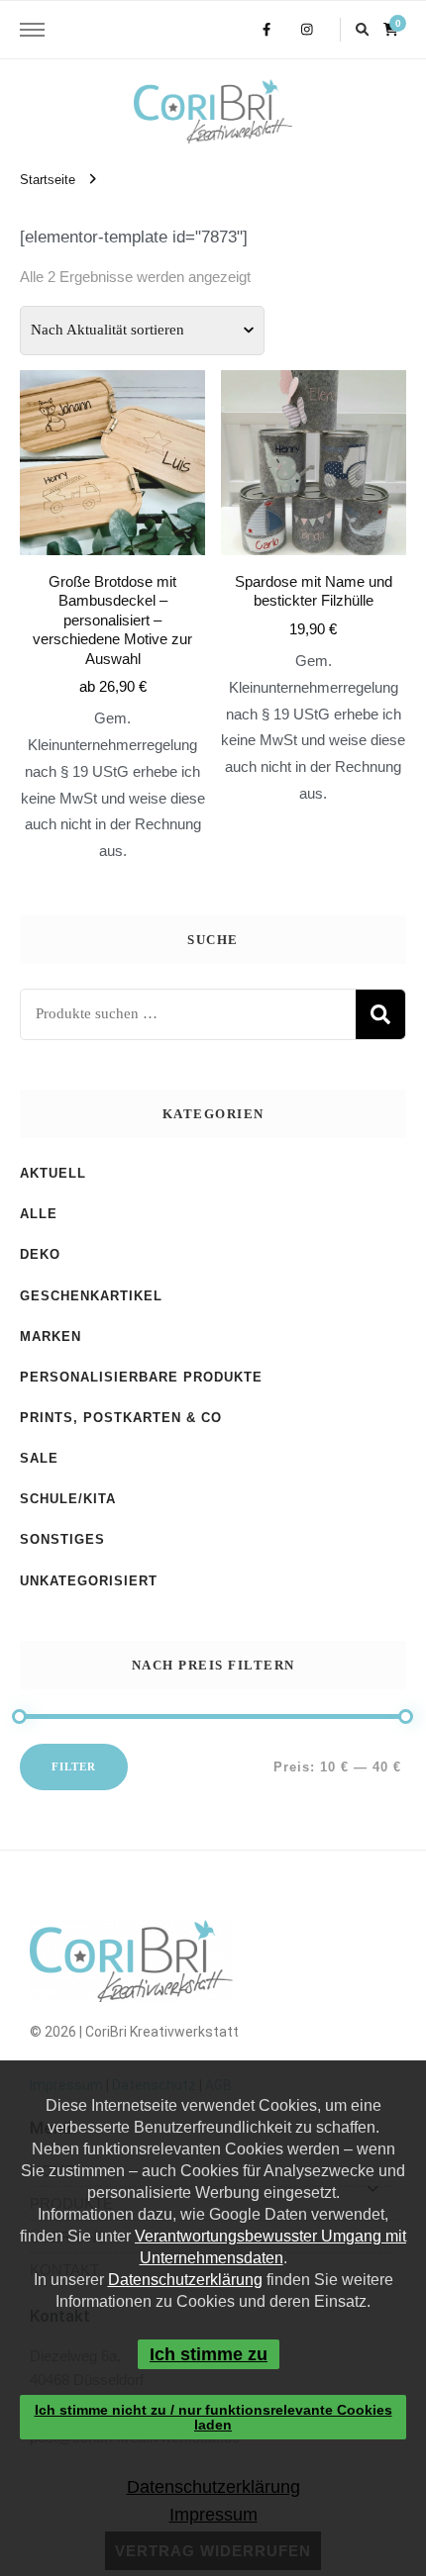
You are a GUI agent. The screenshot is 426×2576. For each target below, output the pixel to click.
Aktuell (53, 1173)
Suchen (380, 1014)
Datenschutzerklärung (185, 2280)
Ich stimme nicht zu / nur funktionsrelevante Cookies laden (213, 2417)
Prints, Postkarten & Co (121, 1418)
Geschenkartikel (91, 1296)
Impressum (213, 2515)
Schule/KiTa (68, 1499)
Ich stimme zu (208, 2354)
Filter (74, 1766)
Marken (51, 1336)
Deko (40, 1254)
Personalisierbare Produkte (141, 1377)
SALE (39, 1458)
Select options (113, 580)
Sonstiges (62, 1539)
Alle (39, 1214)
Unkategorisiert (89, 1581)
